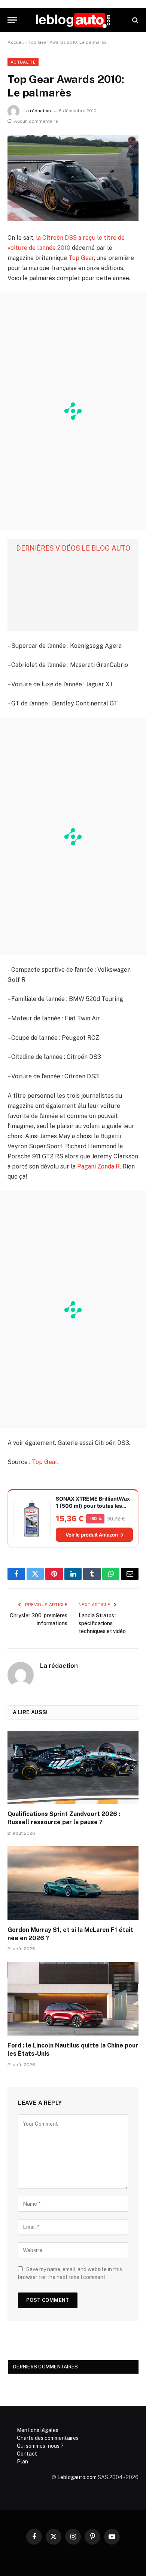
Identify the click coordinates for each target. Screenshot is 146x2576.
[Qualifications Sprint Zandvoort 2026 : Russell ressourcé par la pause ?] (73, 1768)
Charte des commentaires (48, 2438)
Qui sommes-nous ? (40, 2446)
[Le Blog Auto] (73, 20)
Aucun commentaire (36, 121)
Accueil (16, 42)
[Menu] (12, 20)
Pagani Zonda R (98, 1166)
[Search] (135, 20)
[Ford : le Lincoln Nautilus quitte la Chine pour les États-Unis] (73, 1999)
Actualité (23, 62)
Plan (22, 2462)
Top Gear (81, 258)
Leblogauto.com (77, 2477)
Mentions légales (38, 2430)
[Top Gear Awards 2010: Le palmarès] (73, 178)
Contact (27, 2454)
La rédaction (37, 111)
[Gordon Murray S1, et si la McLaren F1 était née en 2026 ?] (73, 1883)
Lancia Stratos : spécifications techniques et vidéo (102, 1623)
